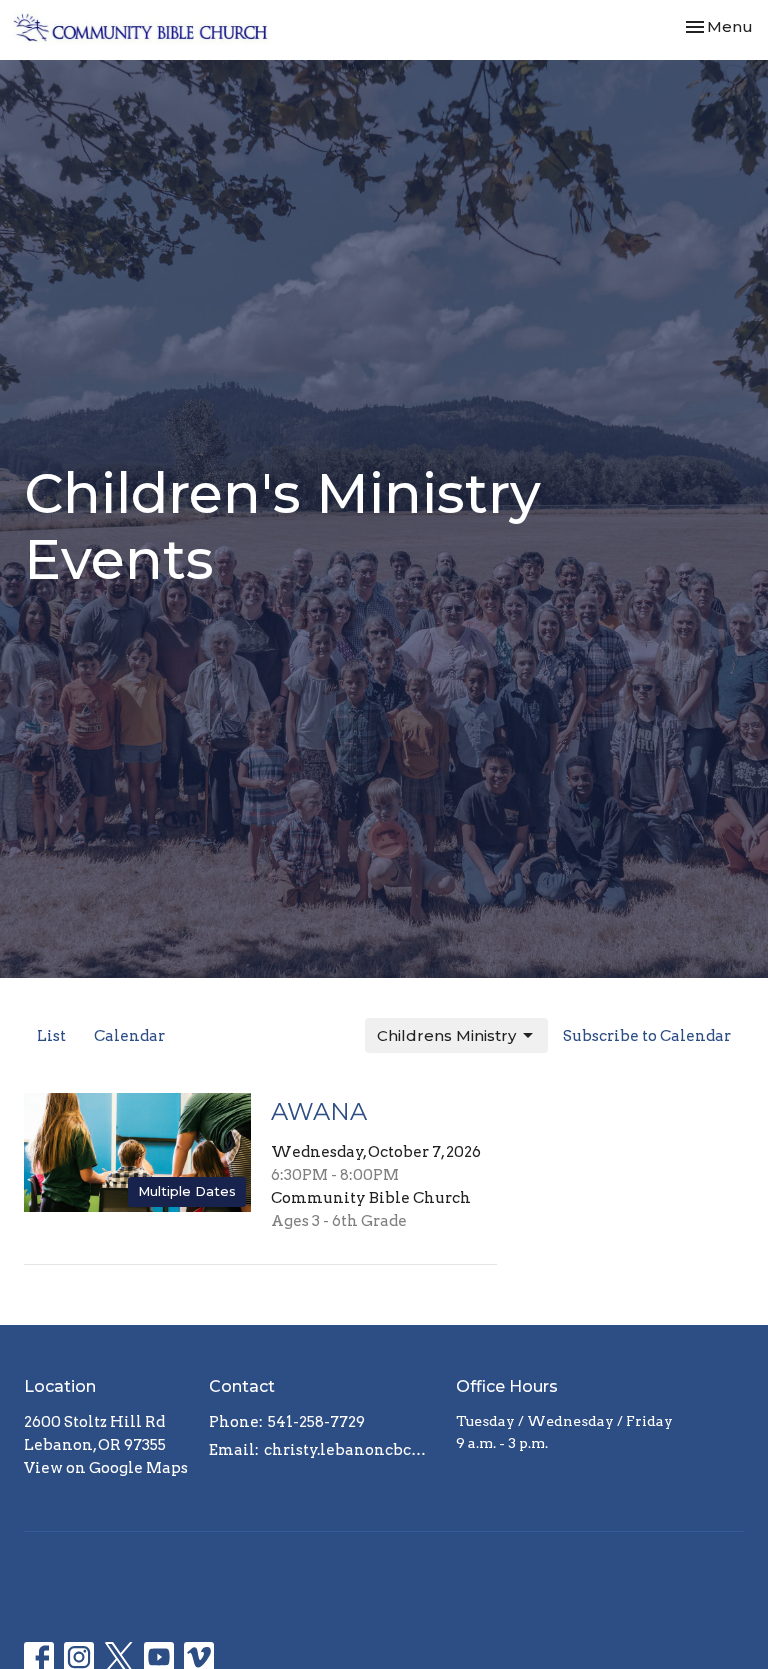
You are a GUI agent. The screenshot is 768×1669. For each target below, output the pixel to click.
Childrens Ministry (446, 1035)
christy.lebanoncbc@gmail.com (350, 1450)
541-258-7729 (316, 1422)
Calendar (129, 1036)
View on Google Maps (106, 1468)
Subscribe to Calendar (647, 1036)
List (51, 1036)
